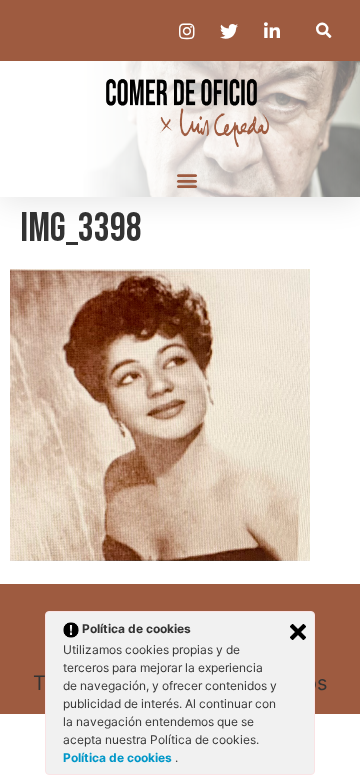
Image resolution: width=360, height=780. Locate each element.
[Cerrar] (298, 632)
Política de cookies (119, 757)
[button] (323, 30)
